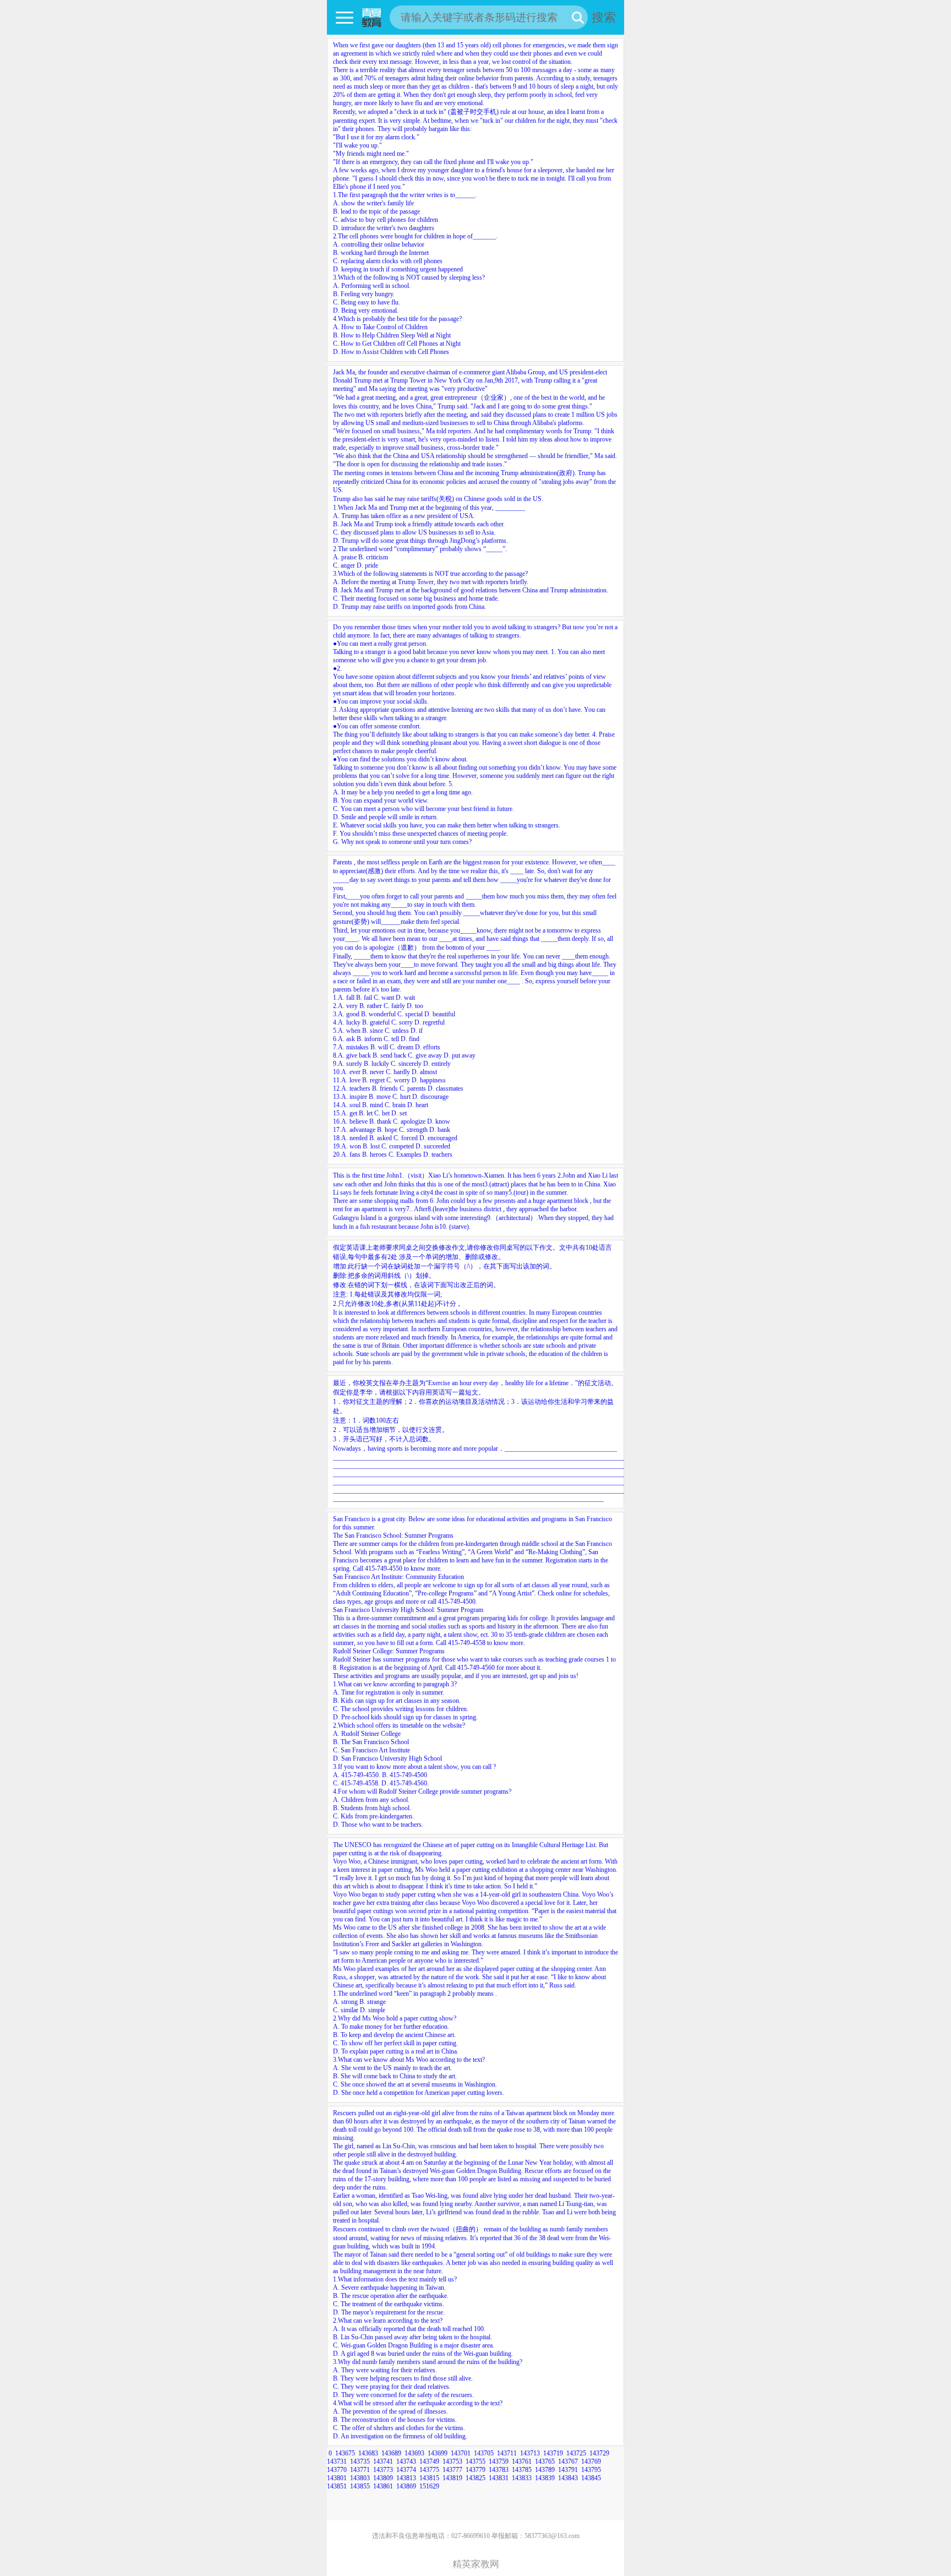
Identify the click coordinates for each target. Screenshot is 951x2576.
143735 (360, 2461)
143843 (568, 2478)
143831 (499, 2478)
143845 (591, 2478)
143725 (576, 2453)
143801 (337, 2478)
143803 (360, 2478)
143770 (337, 2470)
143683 (368, 2453)
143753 (452, 2461)
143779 (475, 2470)
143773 (383, 2470)
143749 (429, 2461)
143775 (429, 2470)
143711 (507, 2453)
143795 (591, 2470)
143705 (484, 2453)
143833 (522, 2478)
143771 (360, 2470)
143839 (545, 2478)
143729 (599, 2453)
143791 (568, 2470)
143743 (406, 2461)
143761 (522, 2461)
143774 (406, 2470)
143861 (383, 2486)
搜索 (604, 17)
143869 (406, 2486)
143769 (591, 2461)
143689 (391, 2453)
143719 (553, 2453)
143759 (499, 2461)
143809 (383, 2478)
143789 (545, 2470)
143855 (360, 2486)
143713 (530, 2453)
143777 (452, 2470)
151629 (429, 2486)
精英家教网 (476, 2564)
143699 (438, 2453)
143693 (414, 2453)
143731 (337, 2461)
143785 (522, 2470)
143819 (452, 2478)
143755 (475, 2461)
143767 (568, 2461)
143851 (337, 2486)
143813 (406, 2478)
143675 (345, 2453)
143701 (461, 2453)
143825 (475, 2478)
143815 (429, 2478)
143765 (545, 2461)
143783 (499, 2470)
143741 (383, 2461)
